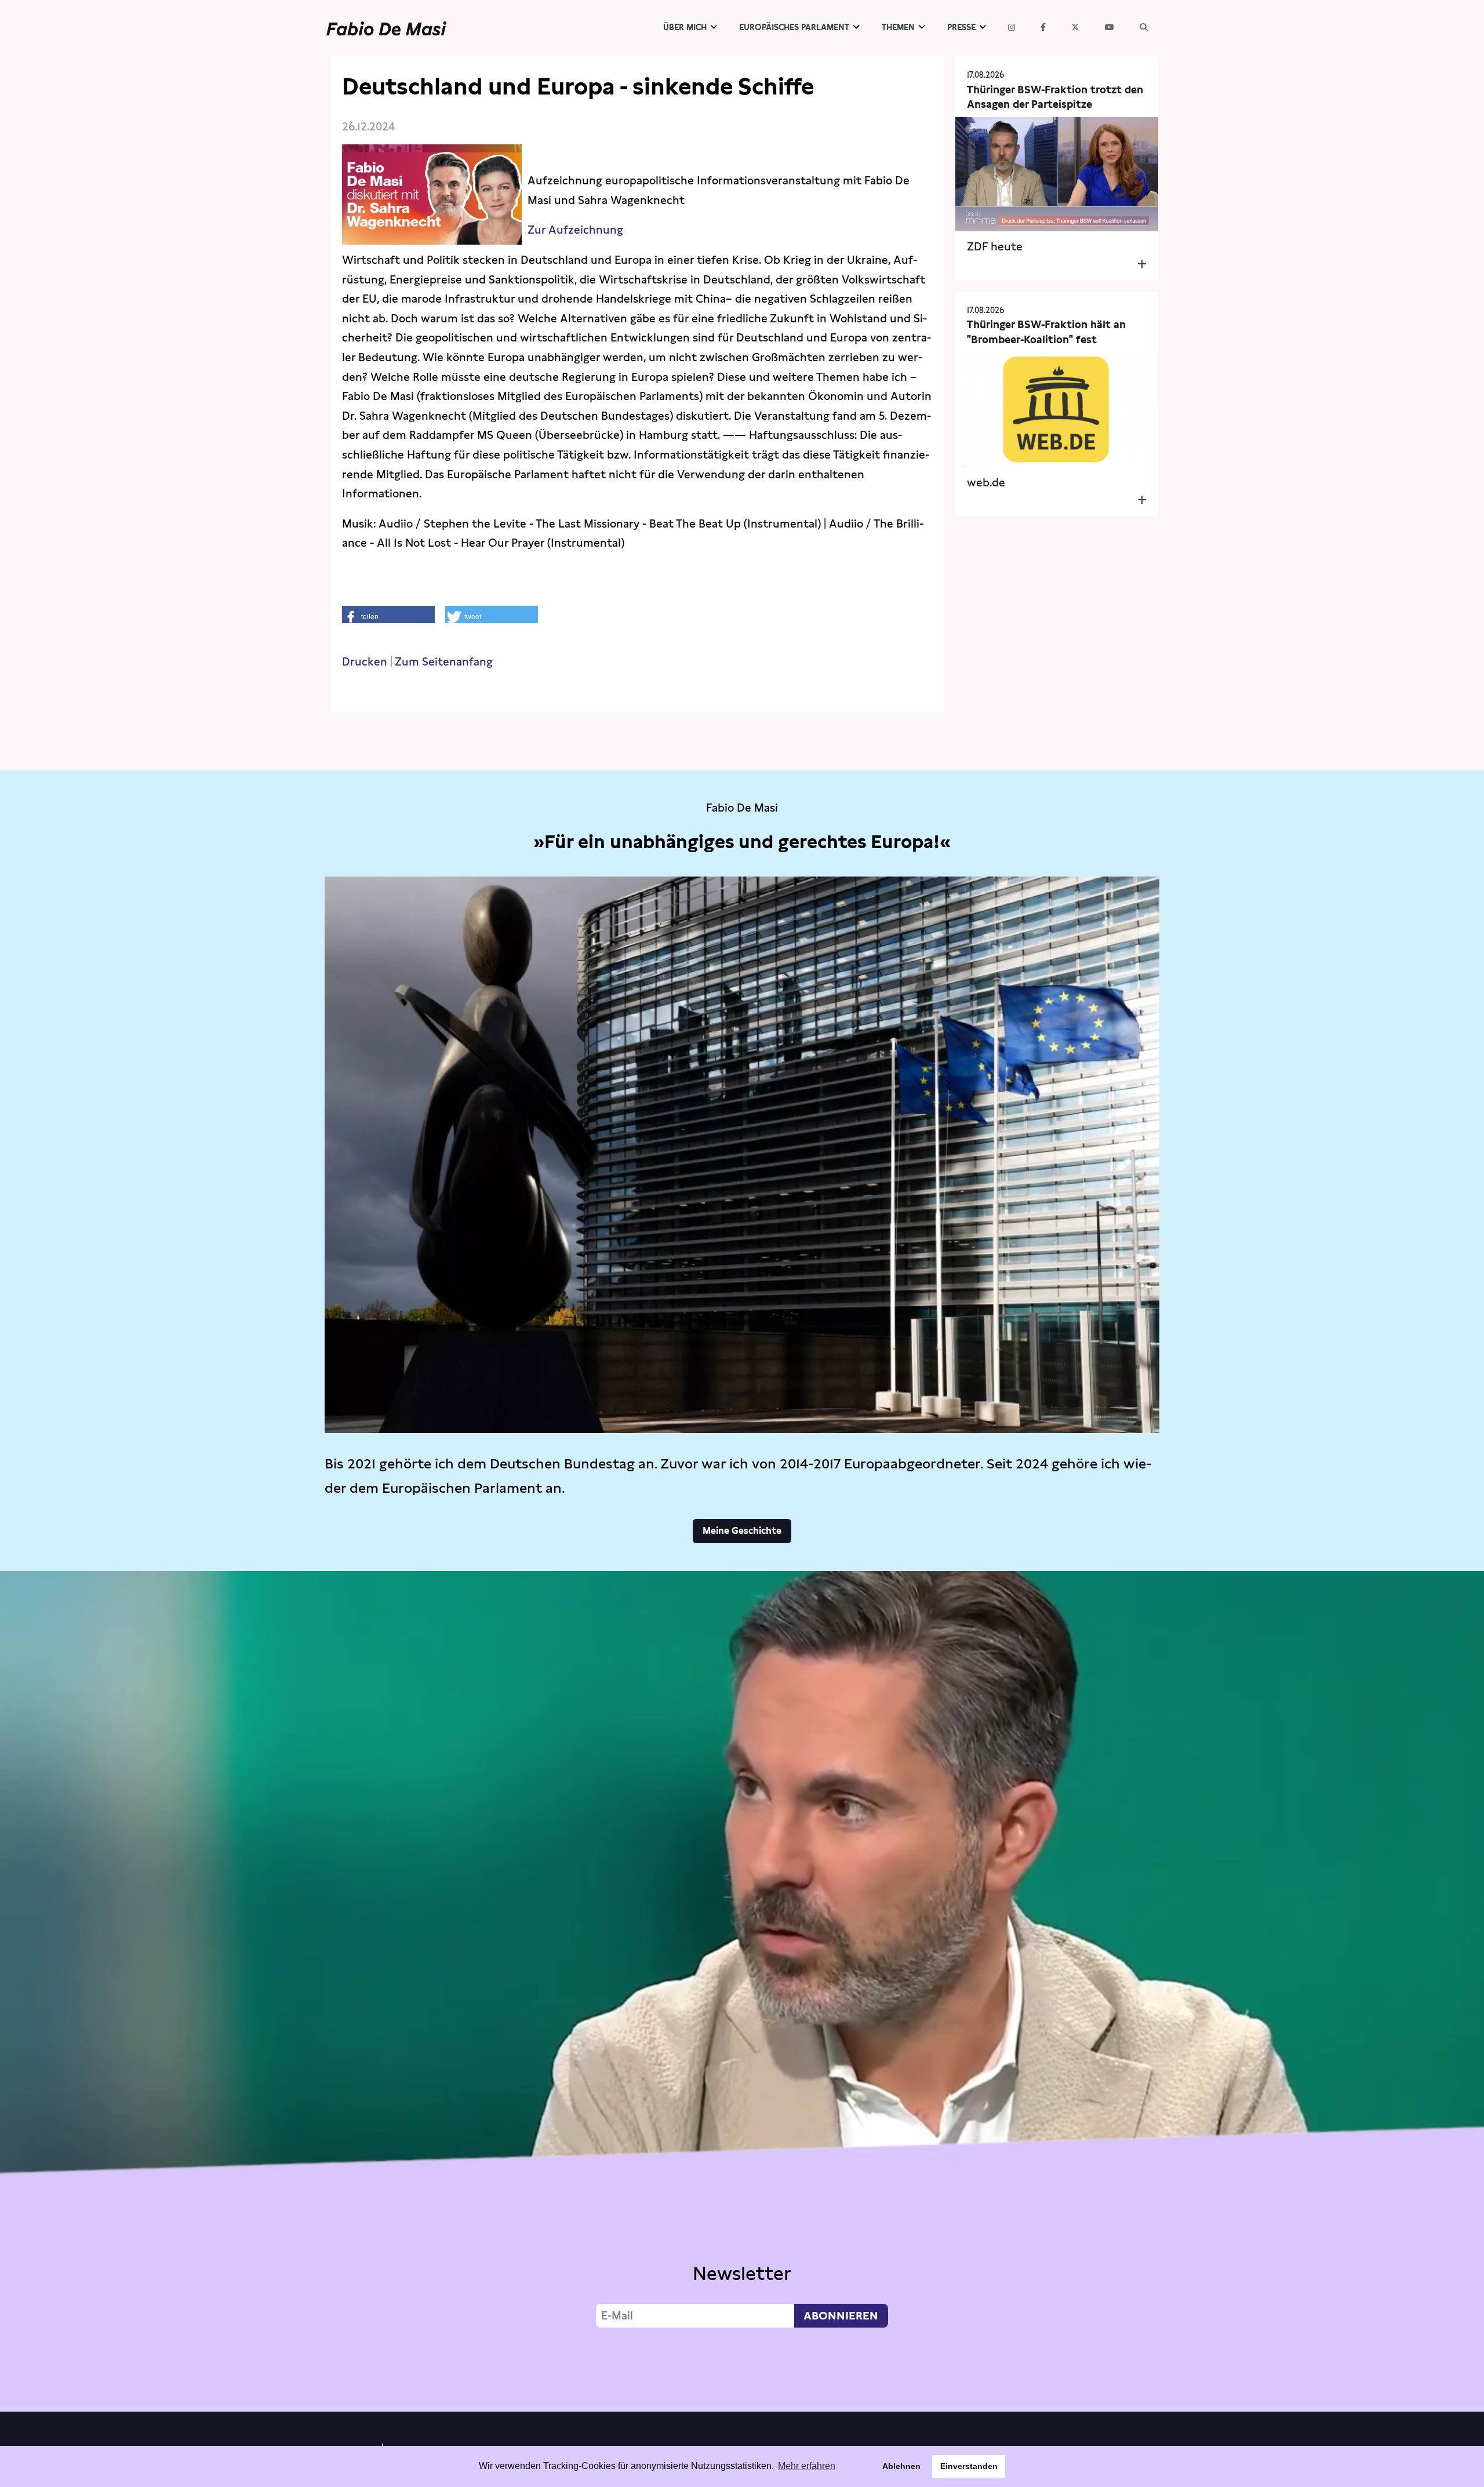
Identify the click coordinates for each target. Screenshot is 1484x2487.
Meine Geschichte (742, 1531)
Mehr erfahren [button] (807, 2466)
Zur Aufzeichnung (577, 230)
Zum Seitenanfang (444, 662)
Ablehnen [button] (901, 2466)
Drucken (365, 662)
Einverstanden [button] (969, 2466)
